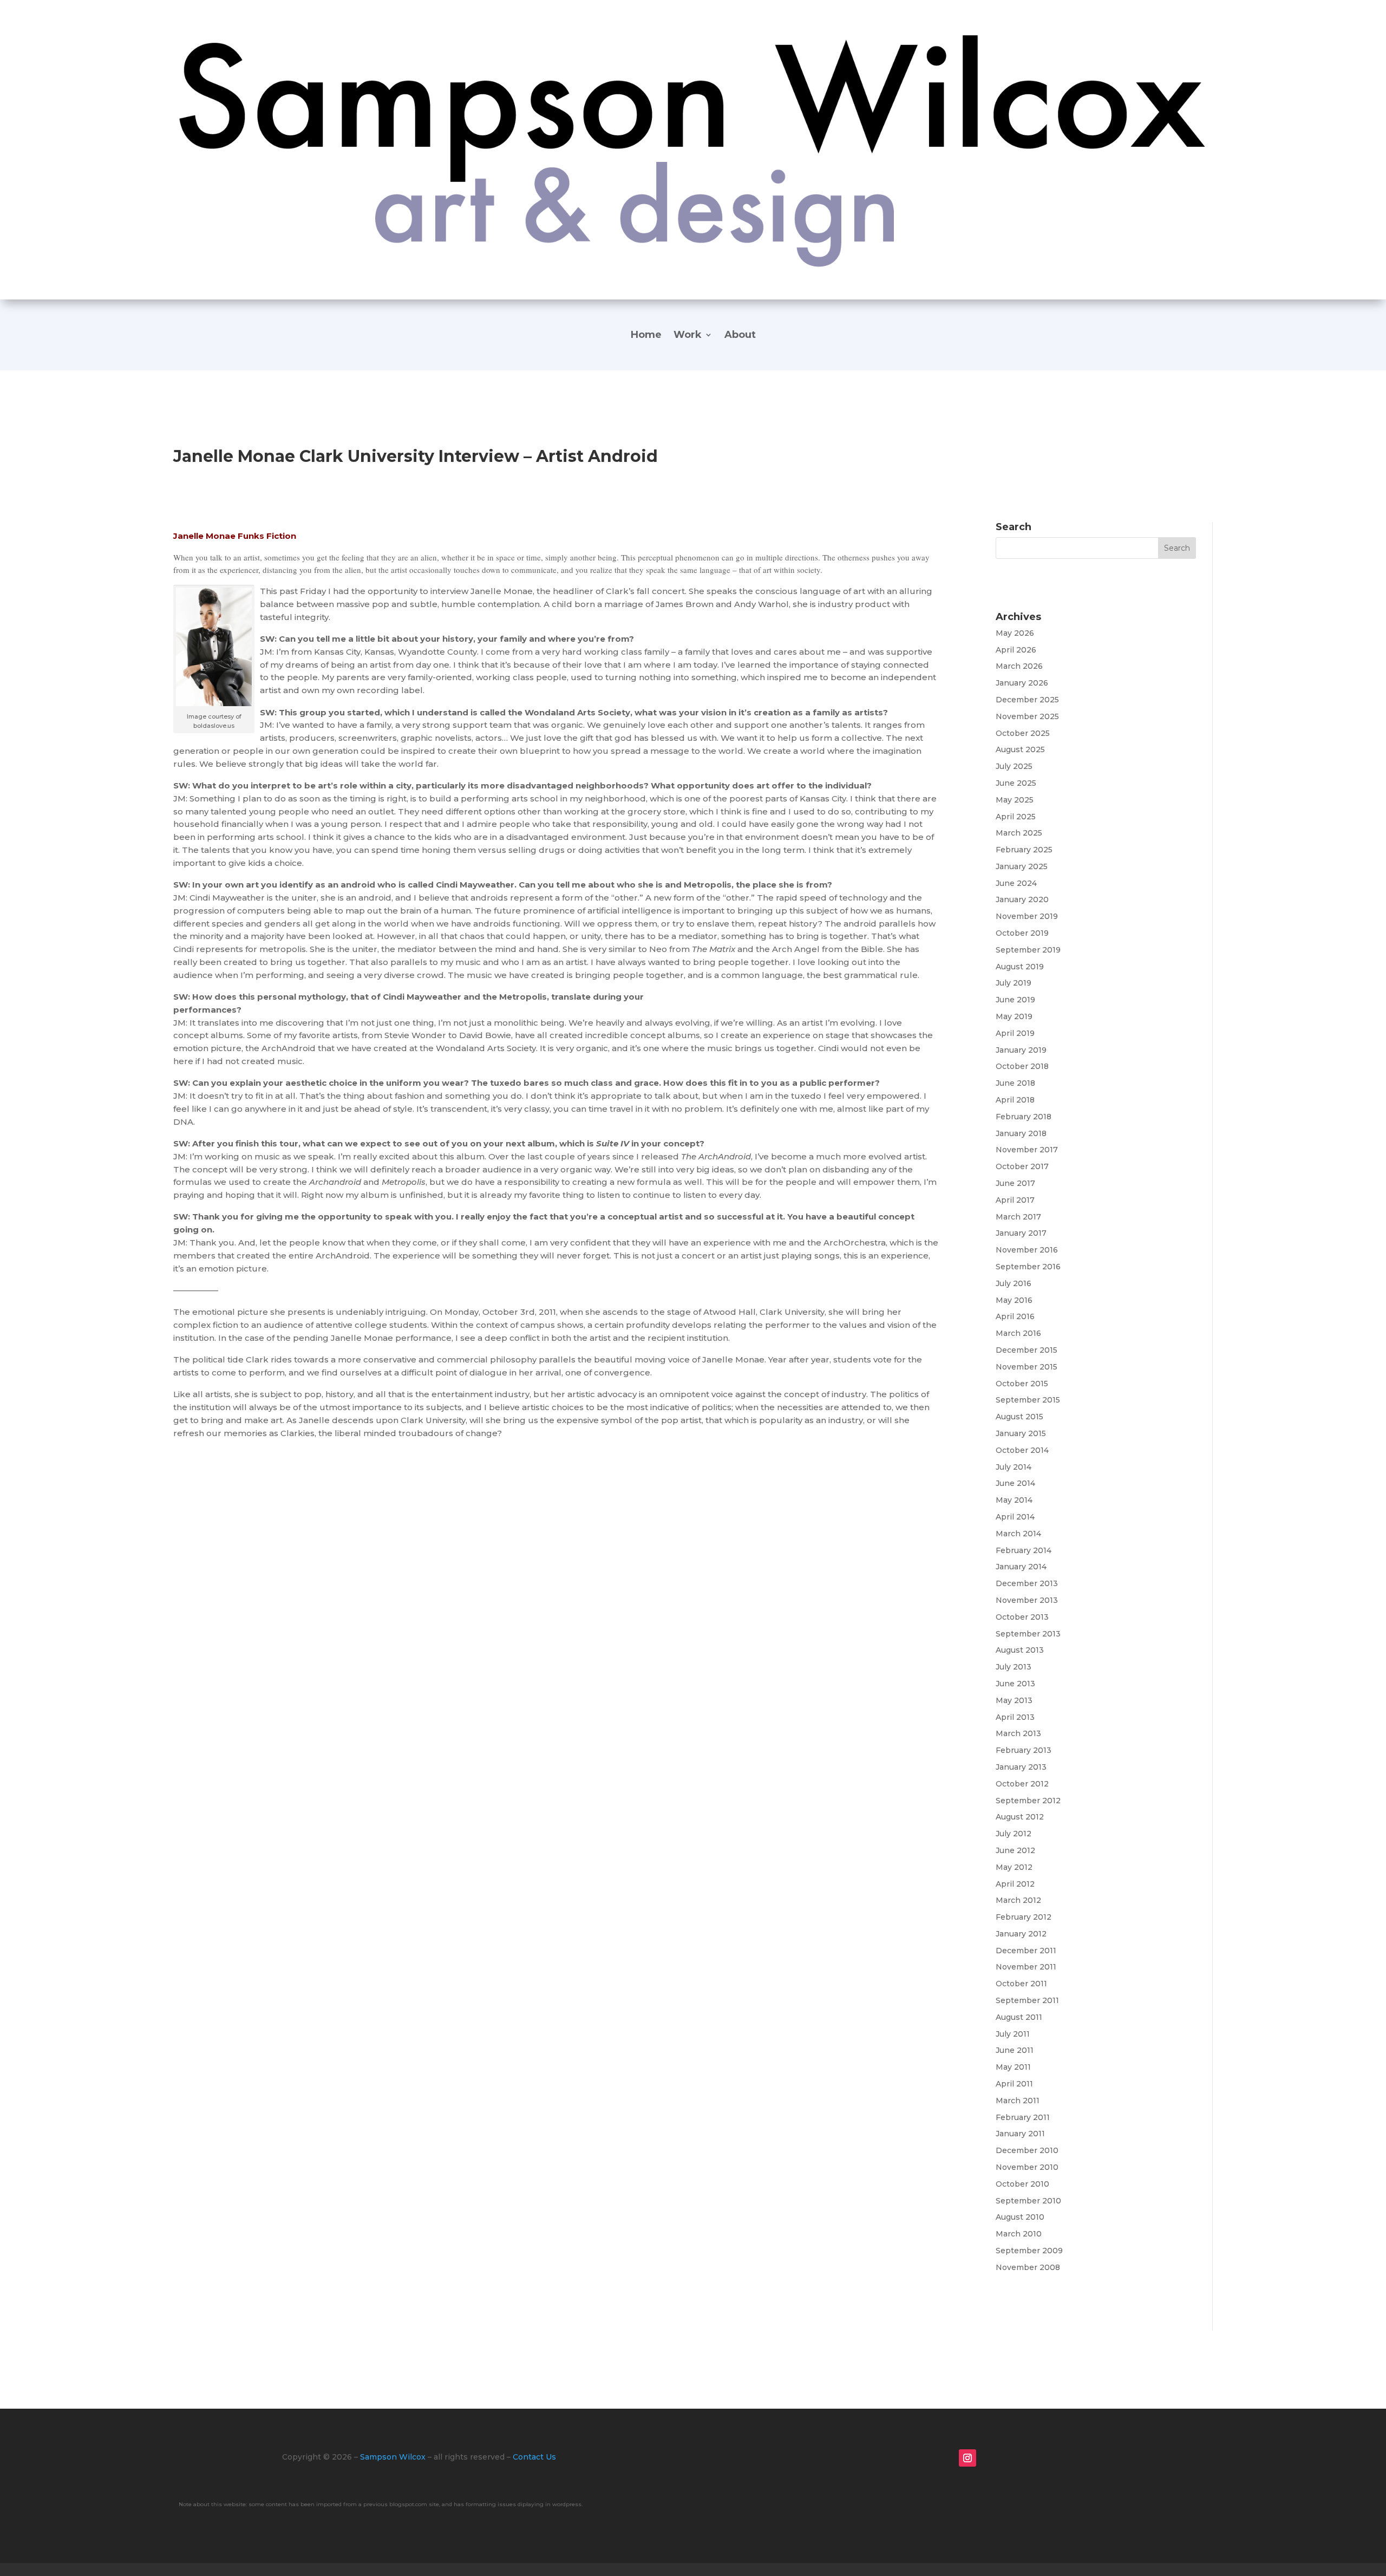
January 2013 (1021, 1767)
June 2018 (1015, 1083)
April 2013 (1015, 1717)
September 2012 (1028, 1801)
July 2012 (1014, 1834)
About (740, 336)
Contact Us (534, 2457)
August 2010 (1020, 2217)
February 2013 (1024, 1750)
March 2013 (1018, 1733)
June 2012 (1015, 1850)
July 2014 (1014, 1467)
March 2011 (1018, 2101)
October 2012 (1022, 1784)
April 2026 (1016, 650)
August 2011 (1019, 2017)
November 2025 (1027, 716)
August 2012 (1020, 1817)
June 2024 (1016, 883)
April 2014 (1015, 1517)
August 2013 (1020, 1650)
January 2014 (1021, 1567)
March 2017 (1018, 1217)
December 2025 (1027, 700)
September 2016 (1028, 1267)
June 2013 (1015, 1684)
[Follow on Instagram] (967, 2458)
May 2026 (1015, 633)
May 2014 (1014, 1500)
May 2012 (1014, 1867)
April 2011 (1014, 2084)
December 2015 (1027, 1350)
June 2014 (1015, 1483)
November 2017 (1027, 1150)
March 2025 (1019, 833)
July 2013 (1014, 1667)
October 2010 (1022, 2184)
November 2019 (1027, 916)
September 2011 (1027, 2000)
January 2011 (1020, 2134)
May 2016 (1014, 1300)
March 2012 (1018, 1900)
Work (688, 336)
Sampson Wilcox (393, 2457)
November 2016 (1027, 1250)
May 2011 (1013, 2067)
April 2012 (1015, 1884)
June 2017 (1015, 1183)
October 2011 (1021, 1984)
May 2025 (1015, 800)
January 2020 (1022, 899)
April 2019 (1015, 1033)
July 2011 (1013, 2034)
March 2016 (1018, 1333)
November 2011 (1026, 1967)
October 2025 (1023, 733)
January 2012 (1021, 1934)
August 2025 (1020, 749)
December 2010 (1027, 2150)
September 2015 (1028, 1400)
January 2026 (1022, 683)
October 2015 (1022, 1384)
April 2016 (1015, 1316)
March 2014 (1018, 1534)
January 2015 (1021, 1433)
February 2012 (1024, 1917)
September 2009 (1029, 2251)
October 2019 (1022, 933)
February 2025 (1024, 850)
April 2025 (1016, 817)
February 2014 (1024, 1550)
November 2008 (1028, 2267)
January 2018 (1021, 1133)
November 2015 (1027, 1367)
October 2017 (1022, 1166)
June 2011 (1015, 2050)
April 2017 (1015, 1200)
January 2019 (1021, 1050)
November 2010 (1027, 2167)
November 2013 (1027, 1600)
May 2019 (1014, 1016)
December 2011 (1026, 1951)
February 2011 (1023, 2117)
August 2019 (1020, 967)
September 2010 (1028, 2201)
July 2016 (1014, 1283)
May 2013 (1014, 1700)
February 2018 (1024, 1117)
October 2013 (1022, 1617)
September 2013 (1028, 1634)
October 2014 (1022, 1450)
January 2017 (1021, 1233)
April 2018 (1015, 1100)
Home (646, 336)
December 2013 (1027, 1583)
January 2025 (1022, 866)
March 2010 (1019, 2234)
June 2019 (1015, 1000)
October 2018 (1022, 1066)
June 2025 (1016, 783)
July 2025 (1014, 766)
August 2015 (1019, 1417)
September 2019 (1028, 950)
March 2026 (1019, 666)
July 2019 (1014, 983)
